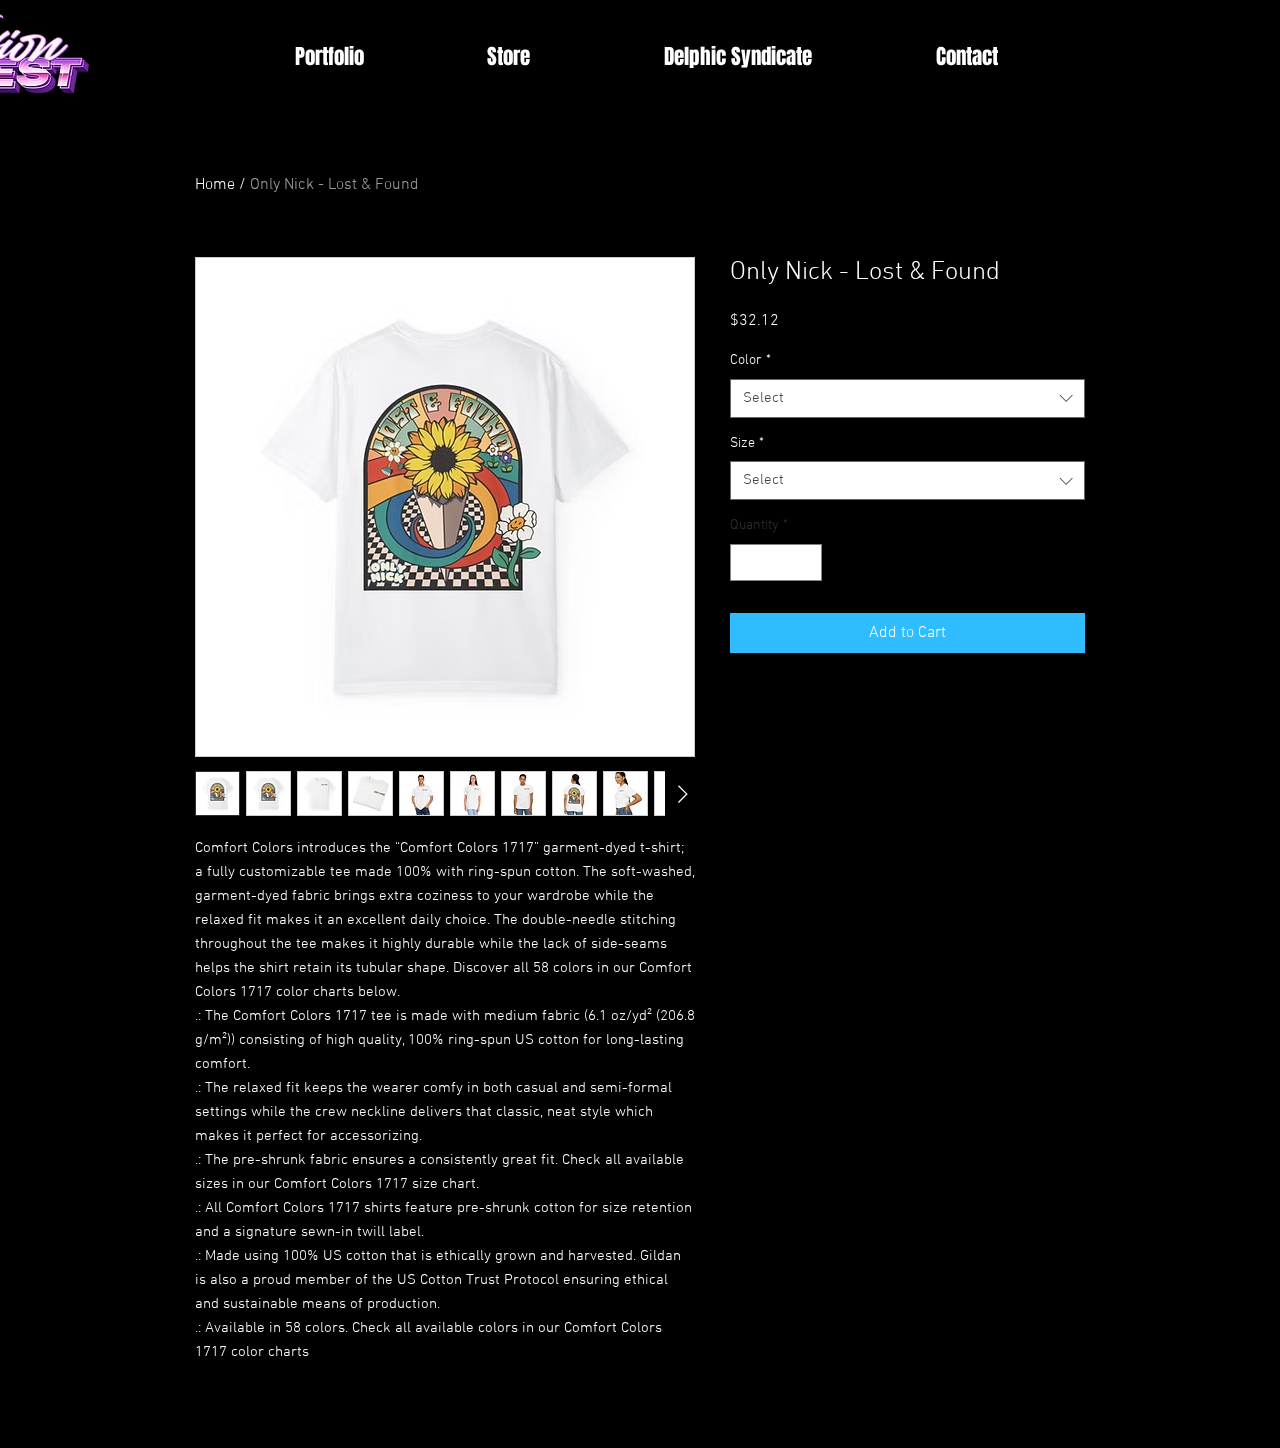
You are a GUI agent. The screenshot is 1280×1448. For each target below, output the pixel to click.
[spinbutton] (776, 562)
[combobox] (907, 398)
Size (747, 443)
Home (215, 185)
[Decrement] (745, 562)
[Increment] (806, 562)
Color (750, 360)
